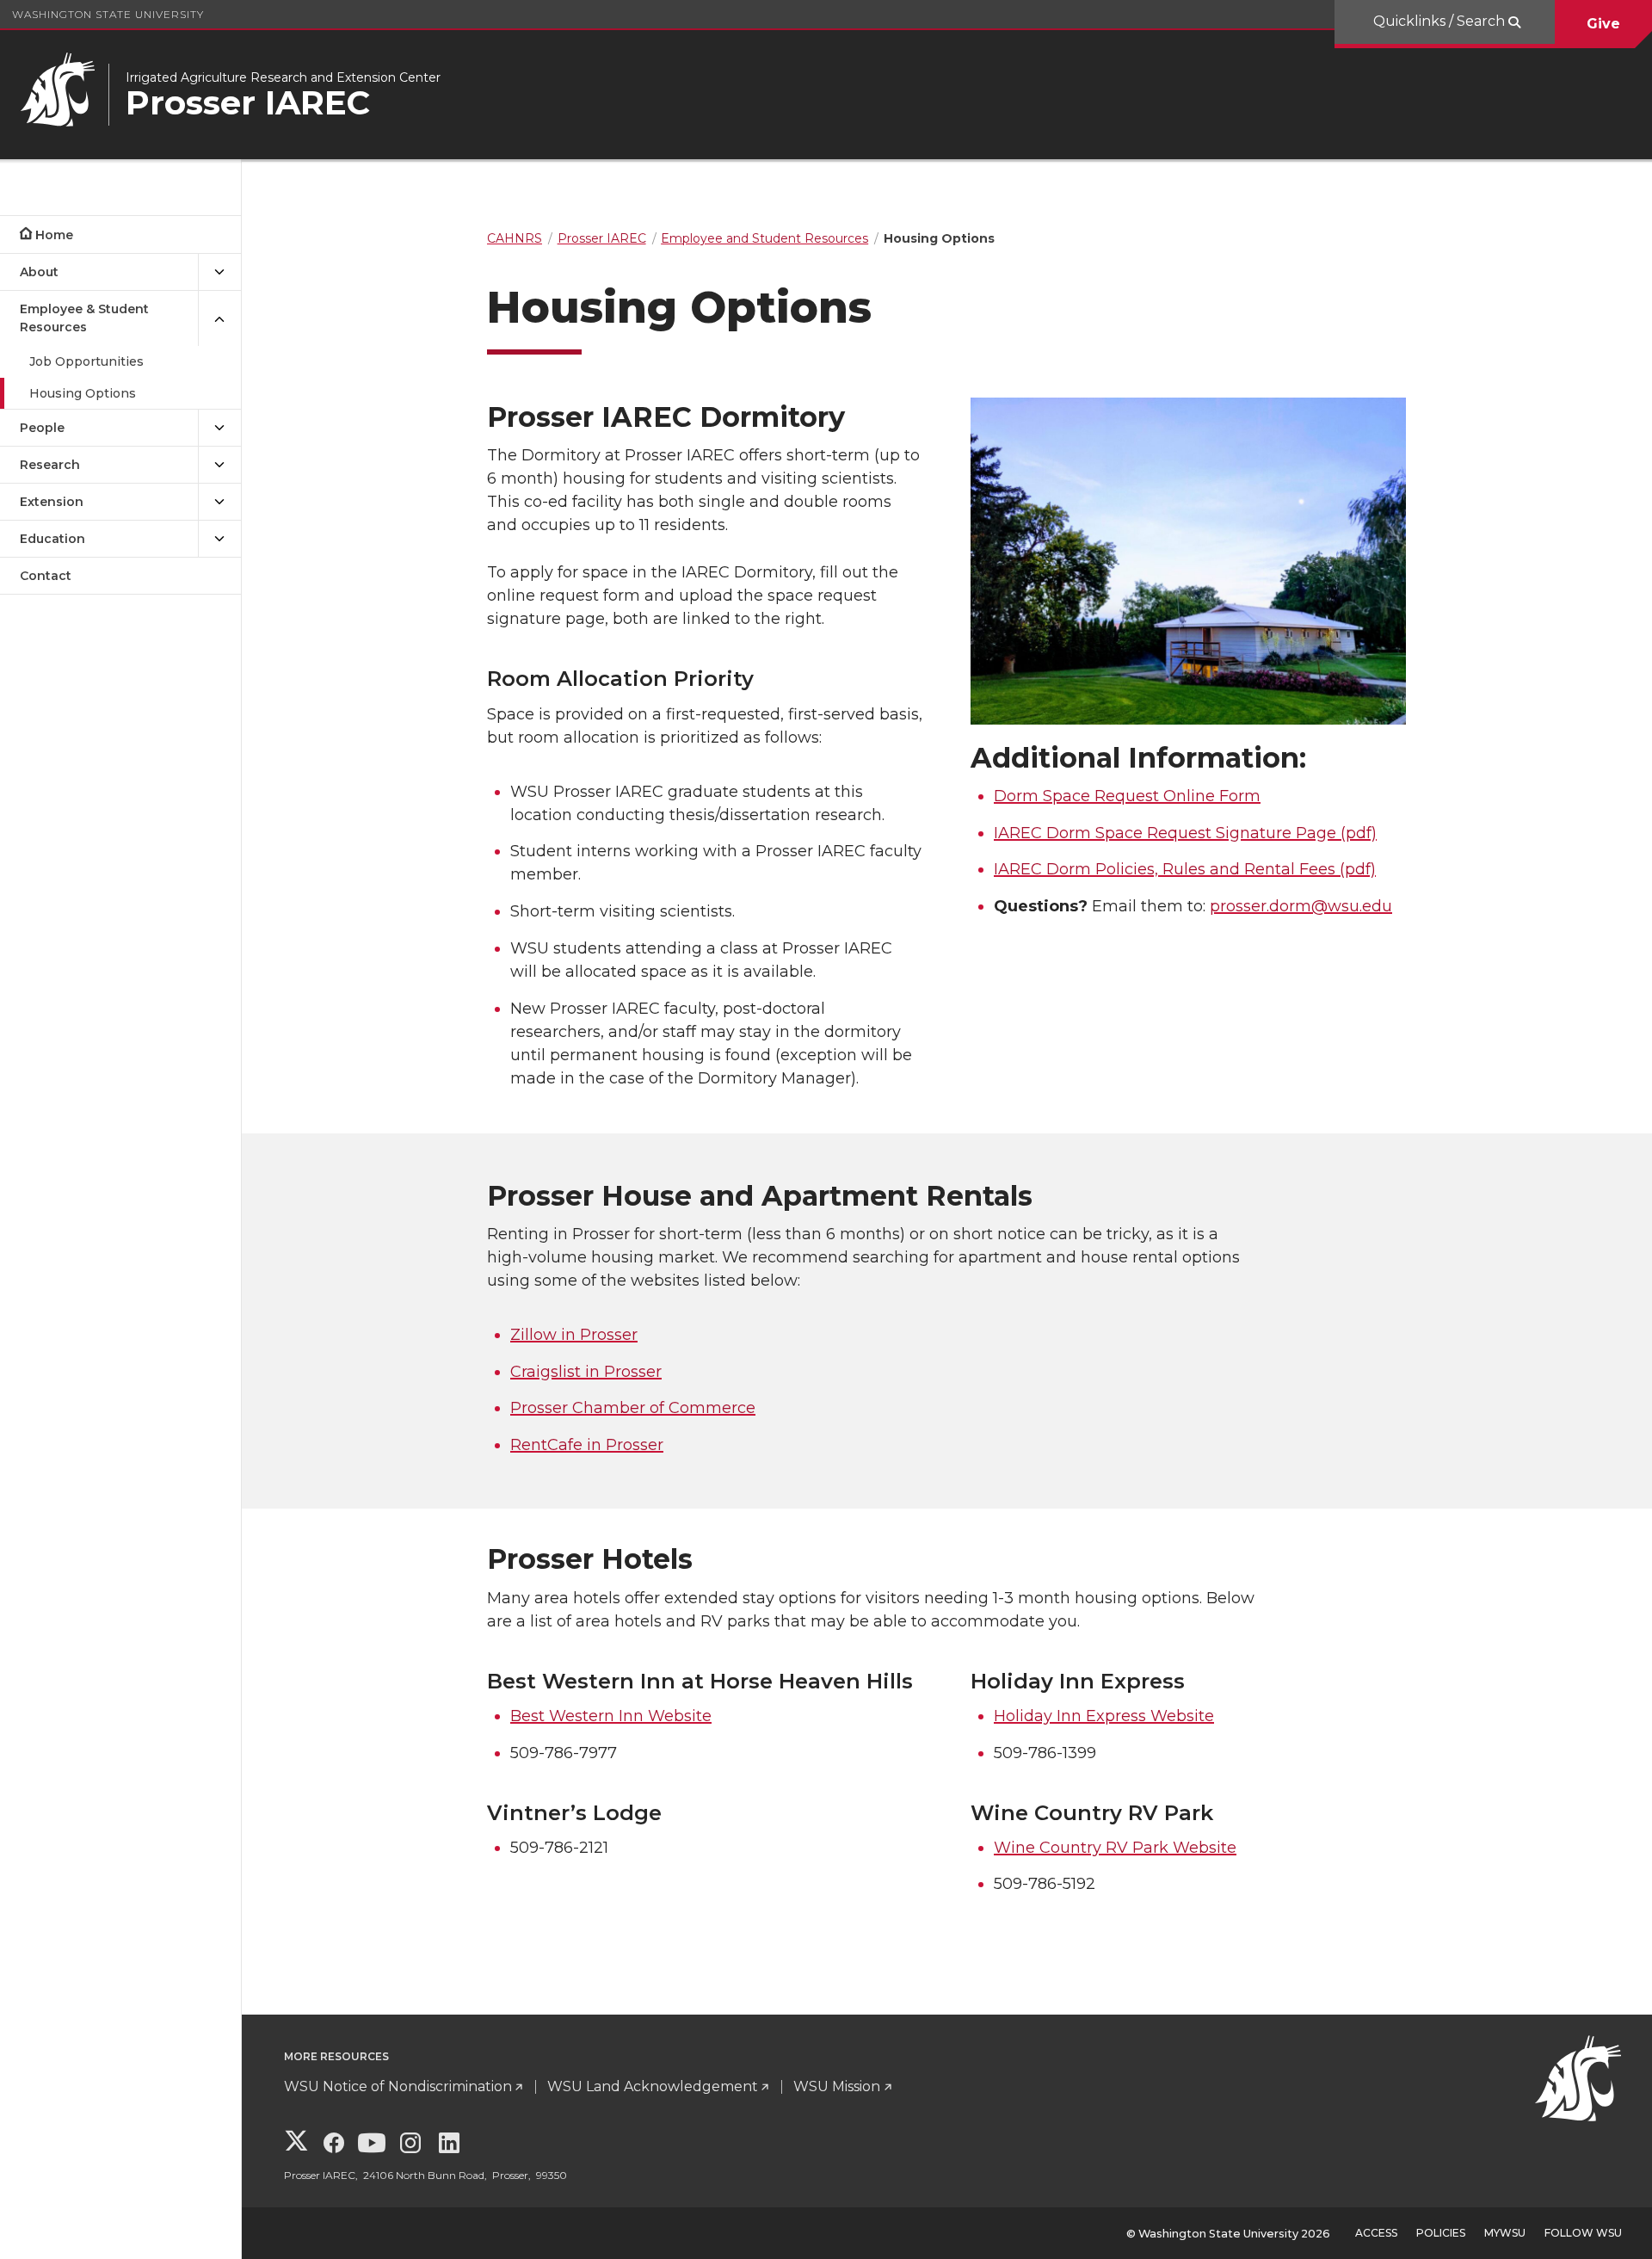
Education (52, 539)
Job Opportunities (86, 361)
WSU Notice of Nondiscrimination (398, 2086)
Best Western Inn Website (611, 1716)
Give (1603, 24)
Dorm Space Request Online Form (1127, 796)
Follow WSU (1583, 2233)
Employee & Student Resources (84, 318)
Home (54, 235)
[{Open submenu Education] (219, 539)
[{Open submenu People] (219, 428)
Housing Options (83, 393)
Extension (52, 502)
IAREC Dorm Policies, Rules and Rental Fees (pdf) (1185, 869)
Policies (1441, 2233)
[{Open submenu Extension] (219, 502)
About (39, 272)
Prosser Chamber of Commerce (633, 1408)
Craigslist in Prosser (586, 1372)
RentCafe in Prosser (587, 1445)
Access (1376, 2233)
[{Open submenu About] (219, 272)
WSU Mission (837, 2086)
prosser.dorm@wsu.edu (1301, 906)
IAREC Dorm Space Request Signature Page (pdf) (1185, 833)
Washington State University (108, 14)
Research (50, 465)
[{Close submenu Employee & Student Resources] (219, 318)
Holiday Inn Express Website (1104, 1716)
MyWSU (1505, 2233)
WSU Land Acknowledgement (653, 2086)
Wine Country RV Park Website (1115, 1848)
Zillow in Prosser (574, 1335)
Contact (46, 576)
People (42, 428)
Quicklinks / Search (1441, 21)
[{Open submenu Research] (219, 465)
